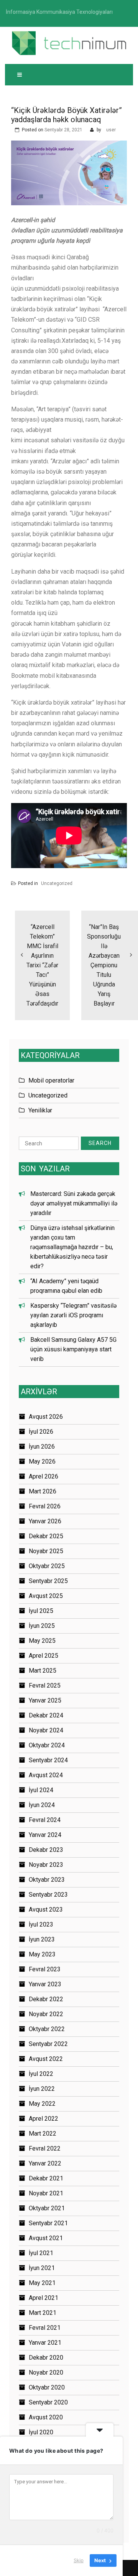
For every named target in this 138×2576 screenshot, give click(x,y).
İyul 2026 (41, 1432)
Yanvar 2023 (45, 1984)
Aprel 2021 (44, 2298)
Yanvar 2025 (45, 1700)
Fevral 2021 (45, 2328)
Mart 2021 (43, 2313)
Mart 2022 (43, 2134)
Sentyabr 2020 (48, 2402)
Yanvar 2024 (45, 1835)
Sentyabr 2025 (48, 1581)
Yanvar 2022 (45, 2163)
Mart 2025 (43, 1671)
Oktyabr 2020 (47, 2387)
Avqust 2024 (46, 1775)
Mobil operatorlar (51, 1080)
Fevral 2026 (45, 1506)
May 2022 (42, 2104)
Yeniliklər (40, 1110)
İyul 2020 (41, 2432)
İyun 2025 (42, 1626)
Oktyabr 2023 (47, 1880)
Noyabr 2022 (46, 2014)
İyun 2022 (42, 2089)
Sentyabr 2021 (48, 2223)
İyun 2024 (42, 1805)
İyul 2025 (41, 1611)
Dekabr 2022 (46, 1999)
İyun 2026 (42, 1447)
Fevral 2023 (45, 1969)
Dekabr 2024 (46, 1715)
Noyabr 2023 (46, 1865)
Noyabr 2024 (46, 1730)
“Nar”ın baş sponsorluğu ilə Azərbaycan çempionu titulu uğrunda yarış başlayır (104, 965)
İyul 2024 (41, 1790)
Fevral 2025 (45, 1685)
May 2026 (42, 1461)
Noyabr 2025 (46, 1551)
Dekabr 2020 (46, 2358)
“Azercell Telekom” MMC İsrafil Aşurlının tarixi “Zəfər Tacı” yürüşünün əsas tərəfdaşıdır (42, 965)
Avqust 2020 (46, 2417)
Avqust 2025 (46, 1596)
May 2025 (42, 1641)
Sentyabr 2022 (48, 2044)
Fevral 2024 (45, 1820)
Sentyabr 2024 (48, 1760)
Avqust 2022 (46, 2059)
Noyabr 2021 (46, 2193)
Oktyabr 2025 (47, 1566)
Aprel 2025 (44, 1656)
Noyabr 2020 (46, 2372)
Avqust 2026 (46, 1417)
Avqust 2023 (46, 1910)
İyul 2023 (41, 1924)
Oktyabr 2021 (47, 2208)
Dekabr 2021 (46, 2178)
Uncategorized (57, 883)
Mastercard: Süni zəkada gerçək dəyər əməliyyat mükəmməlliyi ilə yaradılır (74, 1203)
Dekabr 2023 (46, 1850)
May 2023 (42, 1954)
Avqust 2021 (46, 2238)
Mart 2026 (43, 1491)
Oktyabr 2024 (47, 1745)
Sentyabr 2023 (48, 1895)
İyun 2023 (42, 1939)
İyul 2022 (41, 2074)
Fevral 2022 (45, 2148)
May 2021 (42, 2283)
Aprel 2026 (44, 1476)
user (111, 130)
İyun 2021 (42, 2268)
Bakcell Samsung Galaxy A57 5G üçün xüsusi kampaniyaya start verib (73, 1349)
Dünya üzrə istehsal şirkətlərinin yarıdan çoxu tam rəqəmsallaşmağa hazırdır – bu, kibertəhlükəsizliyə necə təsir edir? (72, 1247)
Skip (79, 2560)
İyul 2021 (41, 2253)
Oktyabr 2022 (47, 2029)
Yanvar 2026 (45, 1521)
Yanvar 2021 (45, 2343)
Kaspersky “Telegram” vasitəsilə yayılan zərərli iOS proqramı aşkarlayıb (73, 1315)
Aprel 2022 (44, 2119)
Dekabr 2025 (46, 1536)
